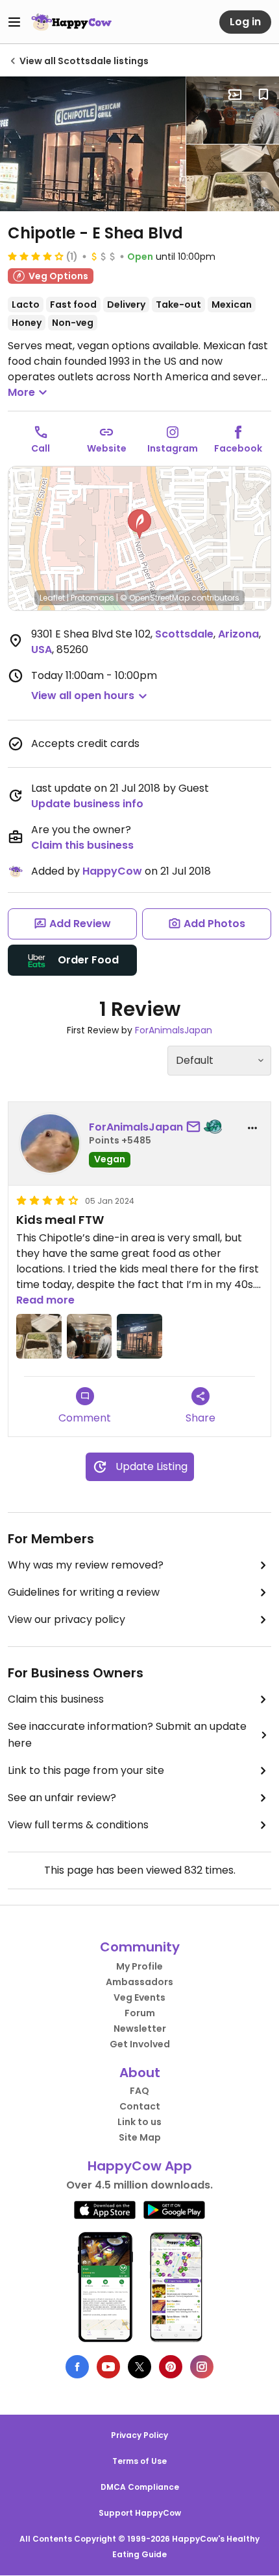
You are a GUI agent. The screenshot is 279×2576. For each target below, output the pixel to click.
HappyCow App (140, 2166)
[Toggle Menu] (14, 22)
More (21, 392)
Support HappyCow (140, 2513)
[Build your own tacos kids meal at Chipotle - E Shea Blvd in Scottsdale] (233, 178)
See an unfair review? (62, 1798)
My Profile (139, 1966)
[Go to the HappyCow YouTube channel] (108, 2367)
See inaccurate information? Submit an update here (127, 1735)
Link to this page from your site (86, 1770)
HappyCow (112, 871)
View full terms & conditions (78, 1825)
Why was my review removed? (86, 1565)
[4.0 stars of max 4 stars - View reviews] (36, 256)
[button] (139, 524)
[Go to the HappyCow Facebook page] (77, 2367)
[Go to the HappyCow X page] (139, 2367)
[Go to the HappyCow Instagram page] (202, 2367)
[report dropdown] (252, 1128)
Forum (140, 2013)
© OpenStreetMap (155, 598)
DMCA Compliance (140, 2487)
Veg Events (139, 1997)
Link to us (139, 2122)
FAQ (139, 2091)
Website (107, 448)
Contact (140, 2106)
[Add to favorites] (263, 95)
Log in (245, 22)
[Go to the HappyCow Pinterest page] (171, 2367)
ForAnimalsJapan (174, 1030)
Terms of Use (139, 2461)
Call (41, 448)
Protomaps (92, 598)
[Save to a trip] (235, 95)
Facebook (238, 448)
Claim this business (82, 845)
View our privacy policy (67, 1619)
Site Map (140, 2137)
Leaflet (52, 598)
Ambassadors (139, 1982)
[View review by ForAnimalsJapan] (50, 1144)
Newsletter (140, 2029)
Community (140, 1947)
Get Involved (140, 2044)
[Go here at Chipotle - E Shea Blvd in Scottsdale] (93, 144)
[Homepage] (71, 22)
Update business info (87, 804)
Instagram (173, 448)
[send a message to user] (196, 1127)
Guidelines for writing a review (84, 1592)
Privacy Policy (139, 2435)
